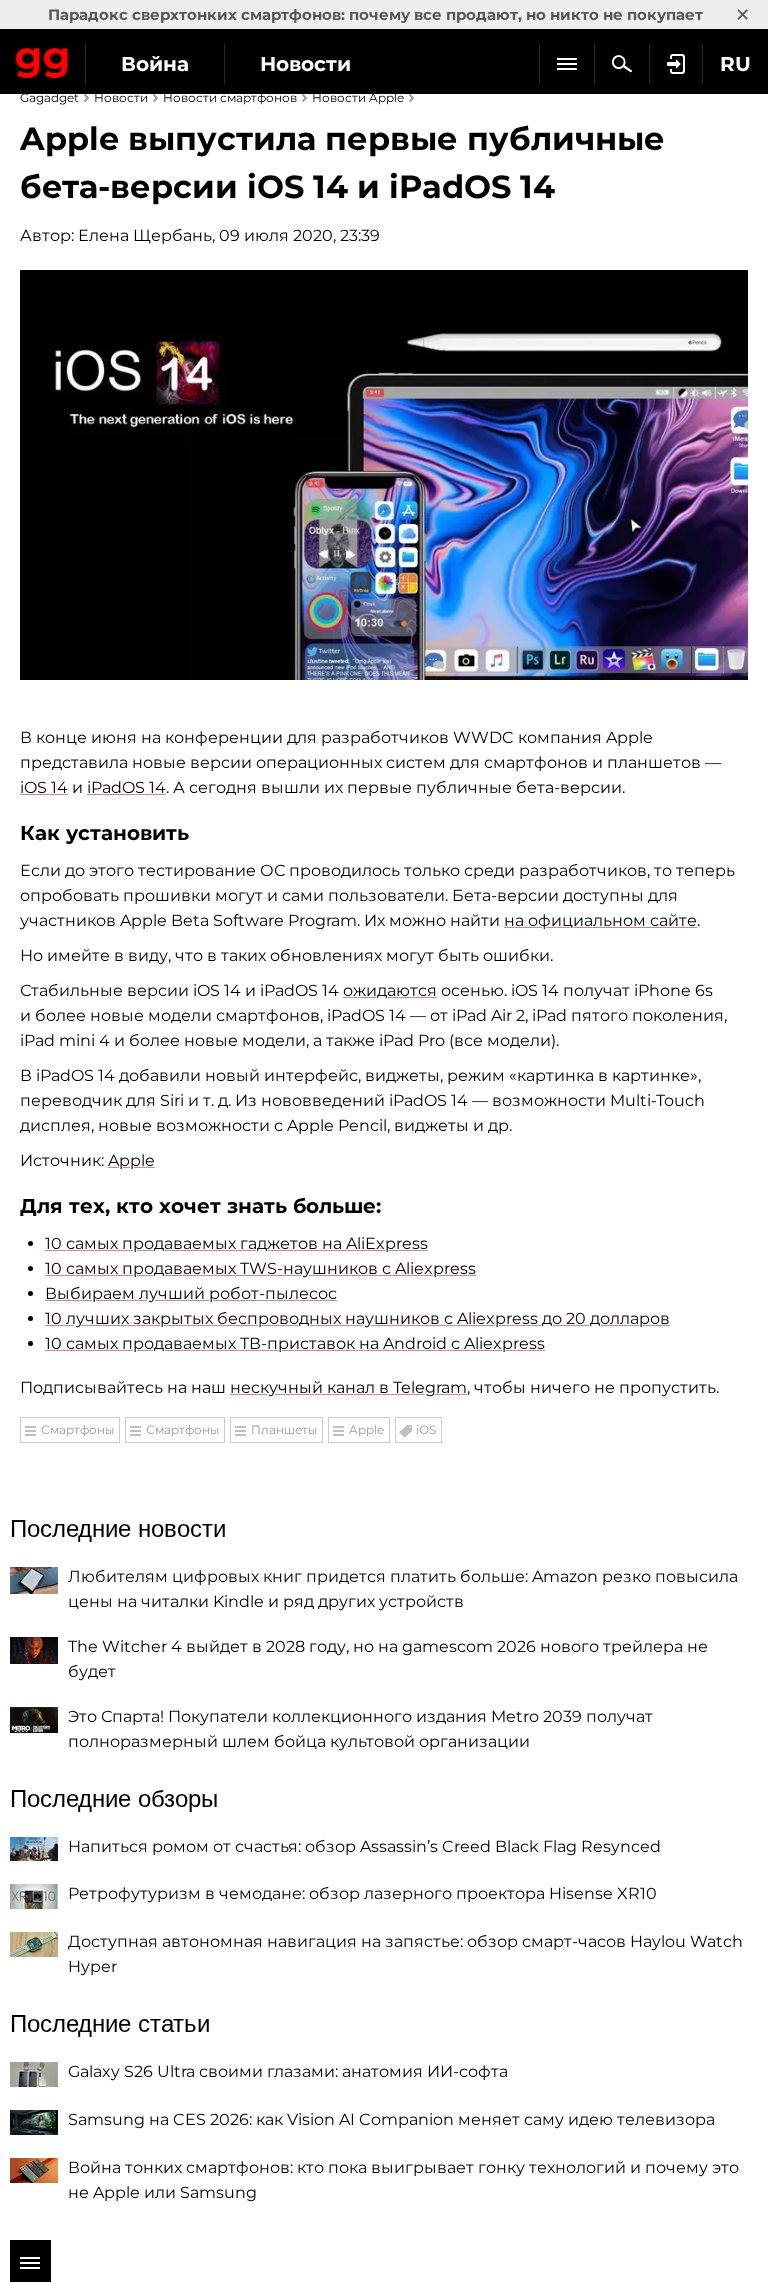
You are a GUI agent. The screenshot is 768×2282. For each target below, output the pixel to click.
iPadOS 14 (126, 787)
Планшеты (284, 1429)
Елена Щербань (145, 235)
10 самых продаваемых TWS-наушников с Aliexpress (260, 1268)
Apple (131, 1160)
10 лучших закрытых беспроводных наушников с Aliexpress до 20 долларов (357, 1318)
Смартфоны (77, 1429)
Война (155, 64)
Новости (305, 64)
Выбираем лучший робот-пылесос (191, 1293)
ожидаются (390, 990)
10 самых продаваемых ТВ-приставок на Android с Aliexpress (295, 1343)
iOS (426, 1429)
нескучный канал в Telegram (348, 1387)
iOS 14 (44, 787)
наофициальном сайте (600, 920)
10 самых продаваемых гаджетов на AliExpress (236, 1243)
